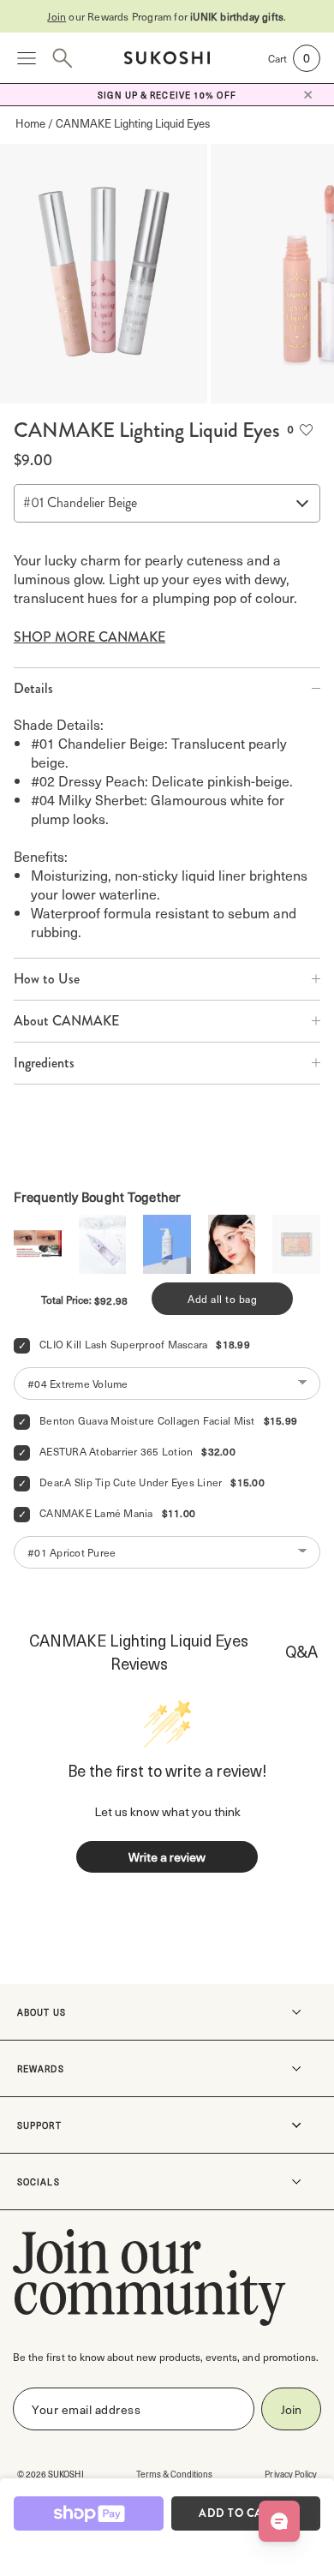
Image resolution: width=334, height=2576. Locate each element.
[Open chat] (279, 2521)
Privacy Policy (291, 2474)
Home (30, 123)
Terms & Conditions (175, 2474)
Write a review (167, 1857)
